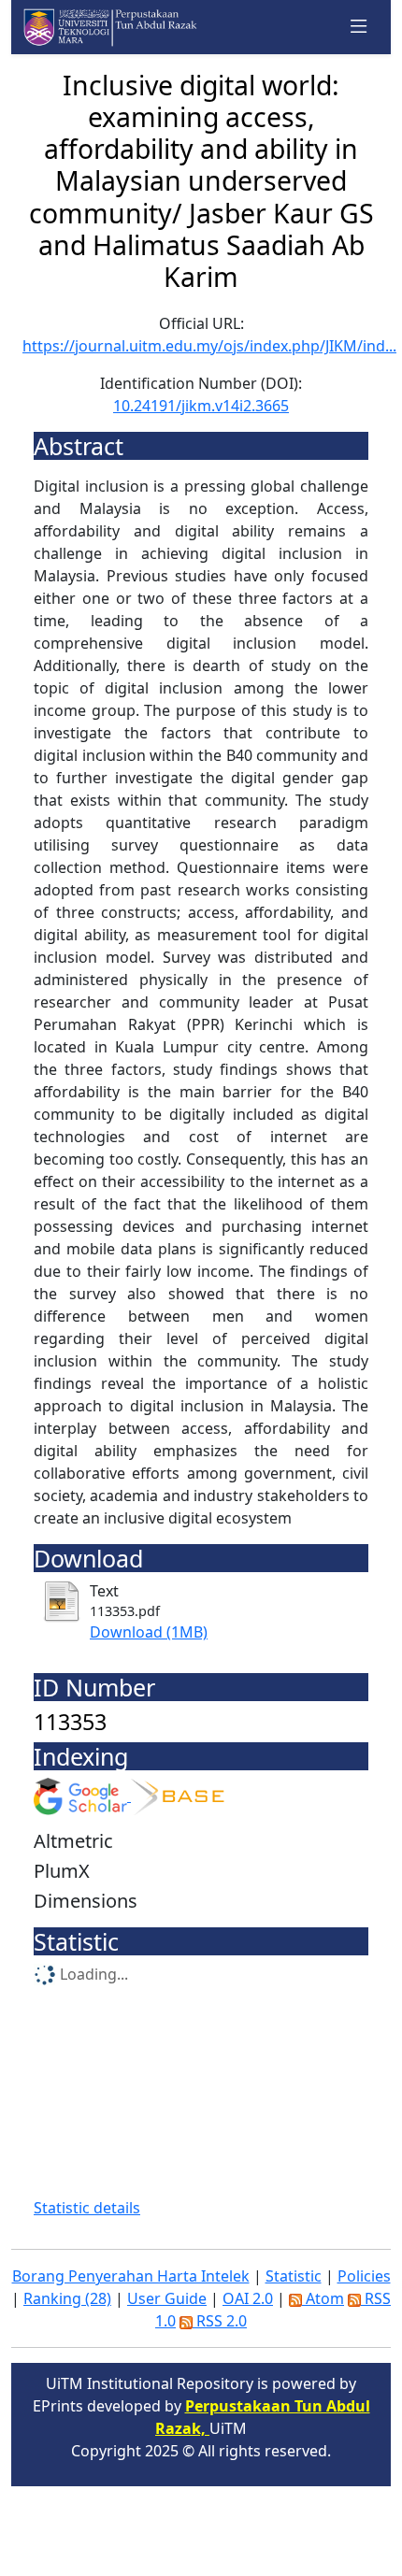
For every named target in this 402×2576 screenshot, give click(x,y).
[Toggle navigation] (359, 27)
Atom (323, 2298)
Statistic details (87, 2208)
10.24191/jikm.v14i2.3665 (201, 406)
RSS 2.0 (220, 2321)
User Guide (167, 2298)
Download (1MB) (149, 1632)
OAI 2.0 (248, 2298)
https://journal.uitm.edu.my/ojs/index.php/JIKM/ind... (209, 346)
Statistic (294, 2276)
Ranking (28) (67, 2298)
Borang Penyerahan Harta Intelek (131, 2276)
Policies (364, 2276)
